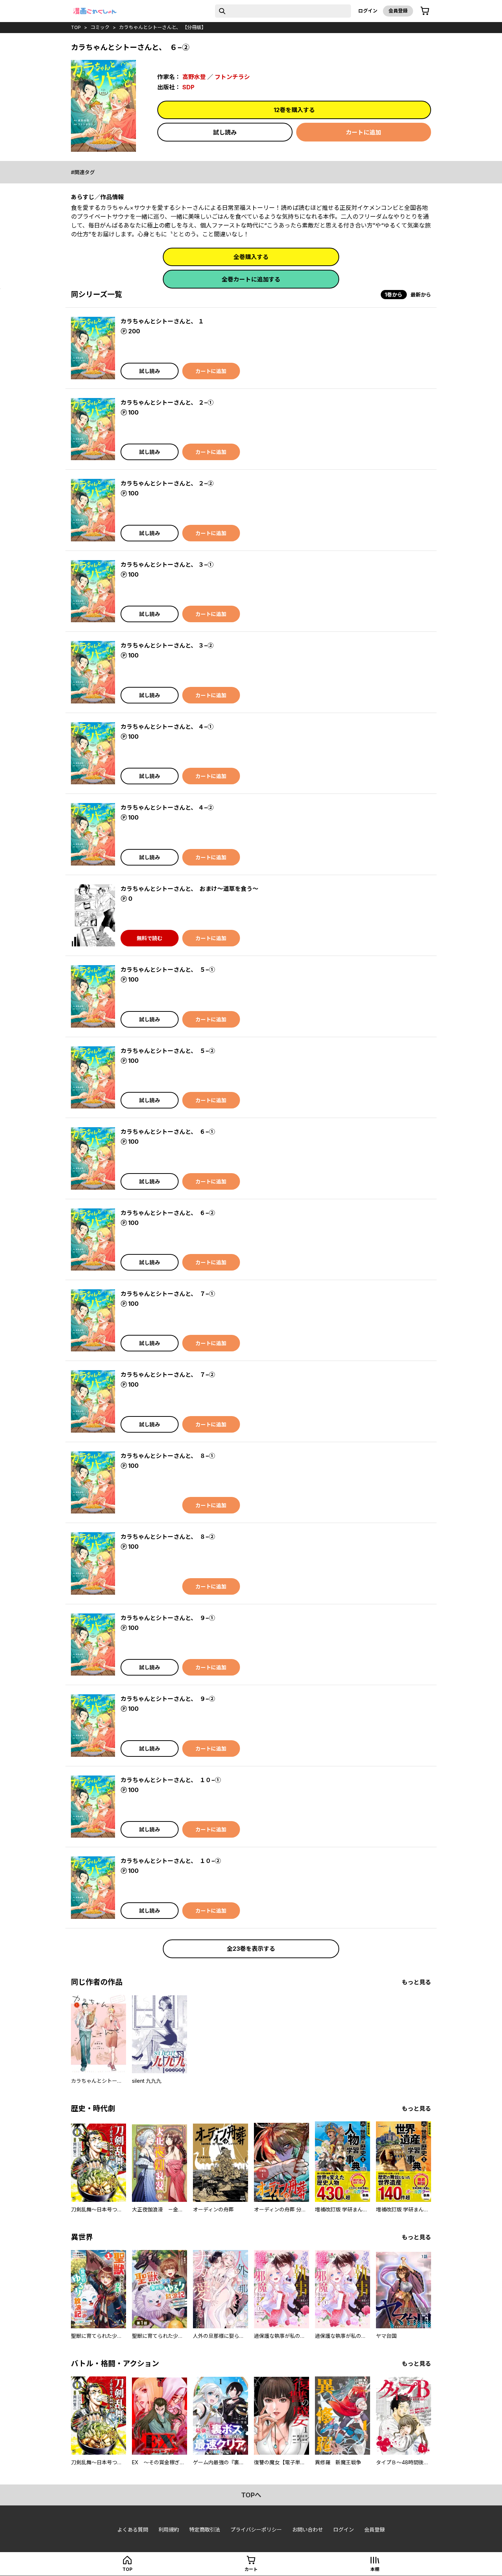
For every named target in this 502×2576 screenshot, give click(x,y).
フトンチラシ (232, 77)
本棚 (375, 2569)
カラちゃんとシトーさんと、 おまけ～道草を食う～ (189, 889)
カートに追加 (363, 132)
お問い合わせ (308, 2530)
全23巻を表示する (251, 1949)
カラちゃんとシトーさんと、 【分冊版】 (163, 27)
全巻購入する (251, 257)
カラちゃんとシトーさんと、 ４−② (167, 807)
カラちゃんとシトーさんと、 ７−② (168, 1375)
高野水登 (194, 77)
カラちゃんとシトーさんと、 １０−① (171, 1780)
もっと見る (416, 1982)
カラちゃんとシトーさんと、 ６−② (168, 1213)
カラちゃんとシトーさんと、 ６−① (168, 1132)
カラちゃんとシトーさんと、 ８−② (168, 1537)
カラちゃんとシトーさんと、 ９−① (168, 1618)
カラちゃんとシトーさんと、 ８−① (168, 1456)
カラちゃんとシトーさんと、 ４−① (167, 727)
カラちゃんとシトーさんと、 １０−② (171, 1861)
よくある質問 (133, 2530)
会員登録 (398, 11)
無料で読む (150, 938)
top (76, 27)
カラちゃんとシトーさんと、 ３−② (167, 645)
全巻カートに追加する (251, 279)
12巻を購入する (294, 110)
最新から (421, 295)
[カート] (425, 11)
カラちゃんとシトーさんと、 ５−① (168, 970)
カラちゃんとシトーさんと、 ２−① (167, 402)
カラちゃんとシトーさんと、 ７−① (168, 1294)
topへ (251, 2495)
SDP (188, 87)
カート (251, 2569)
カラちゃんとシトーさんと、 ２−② (167, 483)
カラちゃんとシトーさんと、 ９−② (168, 1699)
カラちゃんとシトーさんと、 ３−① (167, 565)
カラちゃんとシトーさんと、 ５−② (168, 1051)
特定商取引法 (205, 2530)
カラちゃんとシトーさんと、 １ (162, 321)
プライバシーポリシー (256, 2530)
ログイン (368, 11)
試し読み (225, 132)
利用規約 (169, 2530)
